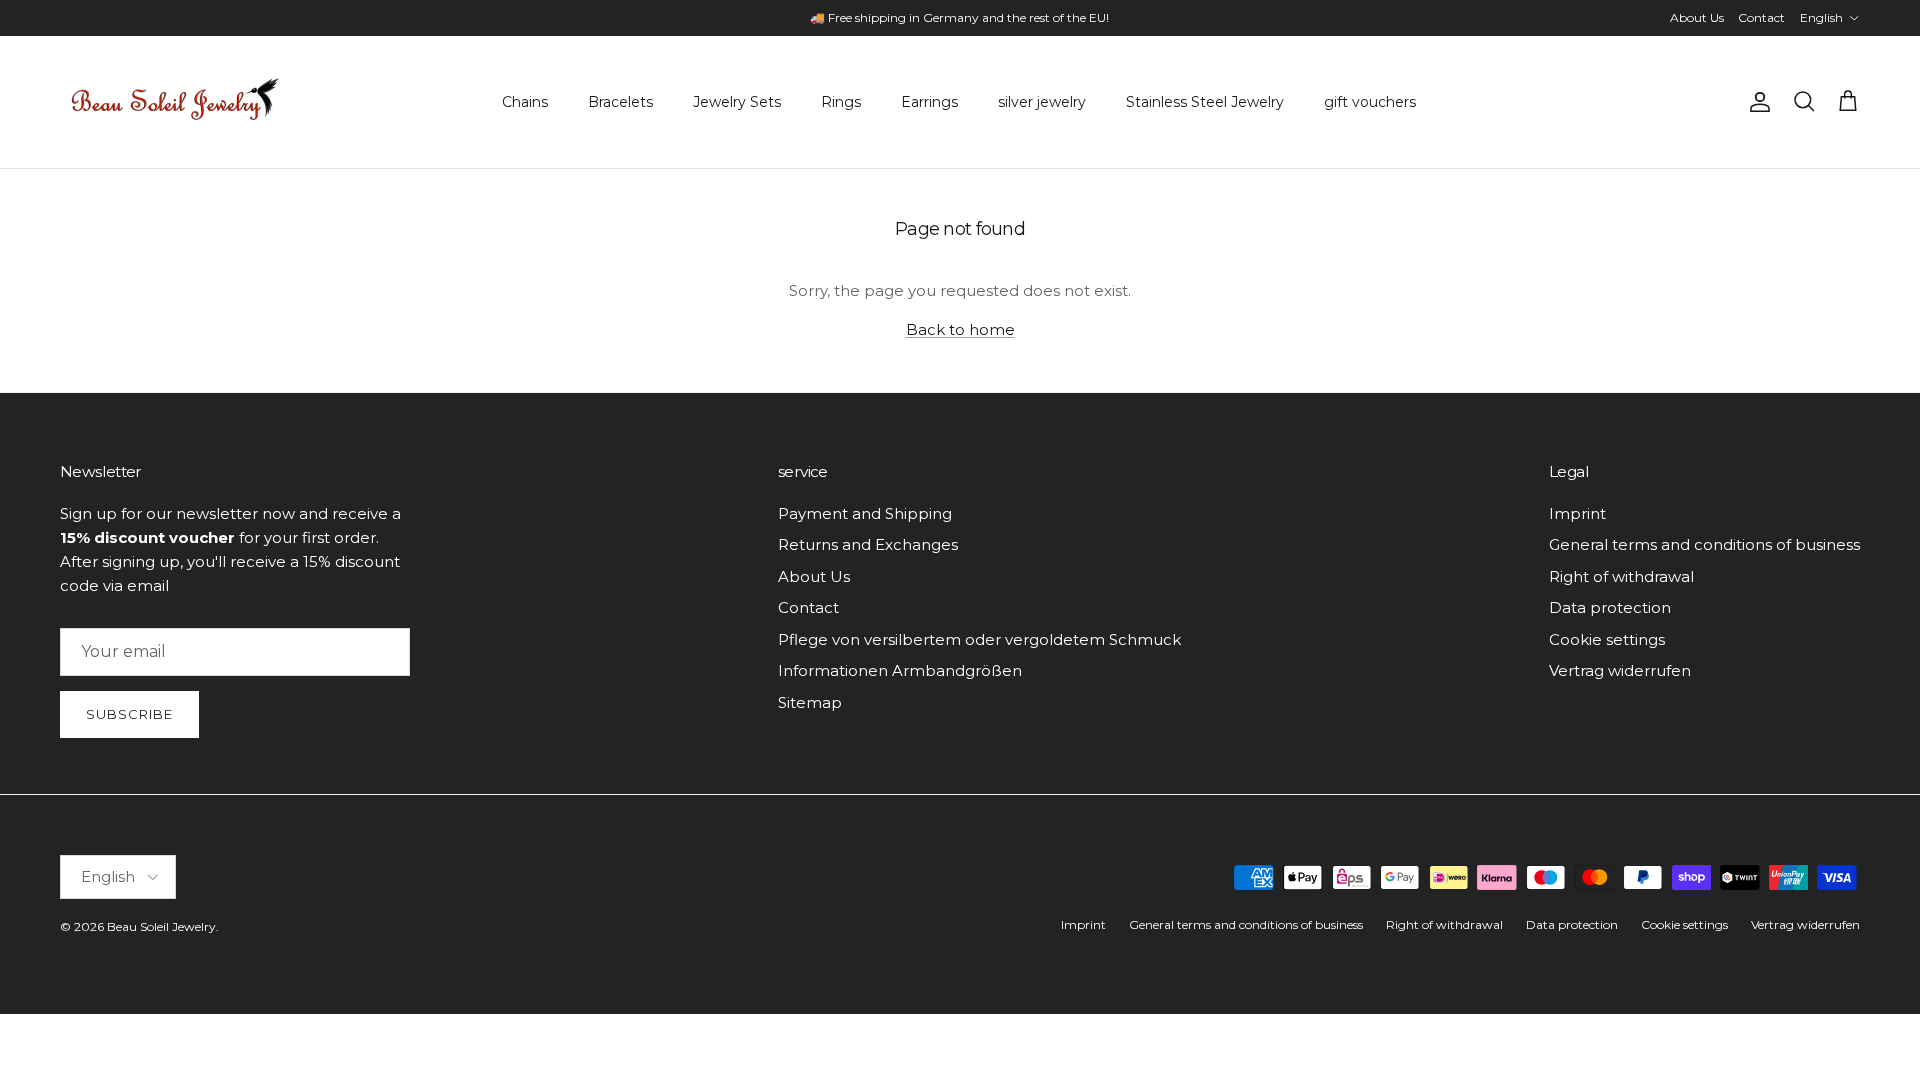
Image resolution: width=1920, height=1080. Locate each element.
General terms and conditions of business (1704, 544)
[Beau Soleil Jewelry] (175, 102)
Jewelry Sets (737, 102)
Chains (525, 102)
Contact (1761, 17)
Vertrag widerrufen (1620, 670)
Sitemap (810, 702)
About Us (1697, 17)
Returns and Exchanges (868, 544)
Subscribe (129, 714)
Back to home (960, 329)
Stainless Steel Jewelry (1205, 102)
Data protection (1610, 607)
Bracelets (620, 102)
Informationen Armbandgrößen (900, 670)
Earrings (929, 102)
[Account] (1756, 102)
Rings (841, 102)
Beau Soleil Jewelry (161, 926)
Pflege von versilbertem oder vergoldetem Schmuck (979, 639)
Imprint (1577, 513)
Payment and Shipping (865, 513)
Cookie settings (1607, 639)
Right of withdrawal (1621, 576)
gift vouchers (1370, 102)
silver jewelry (1042, 102)
